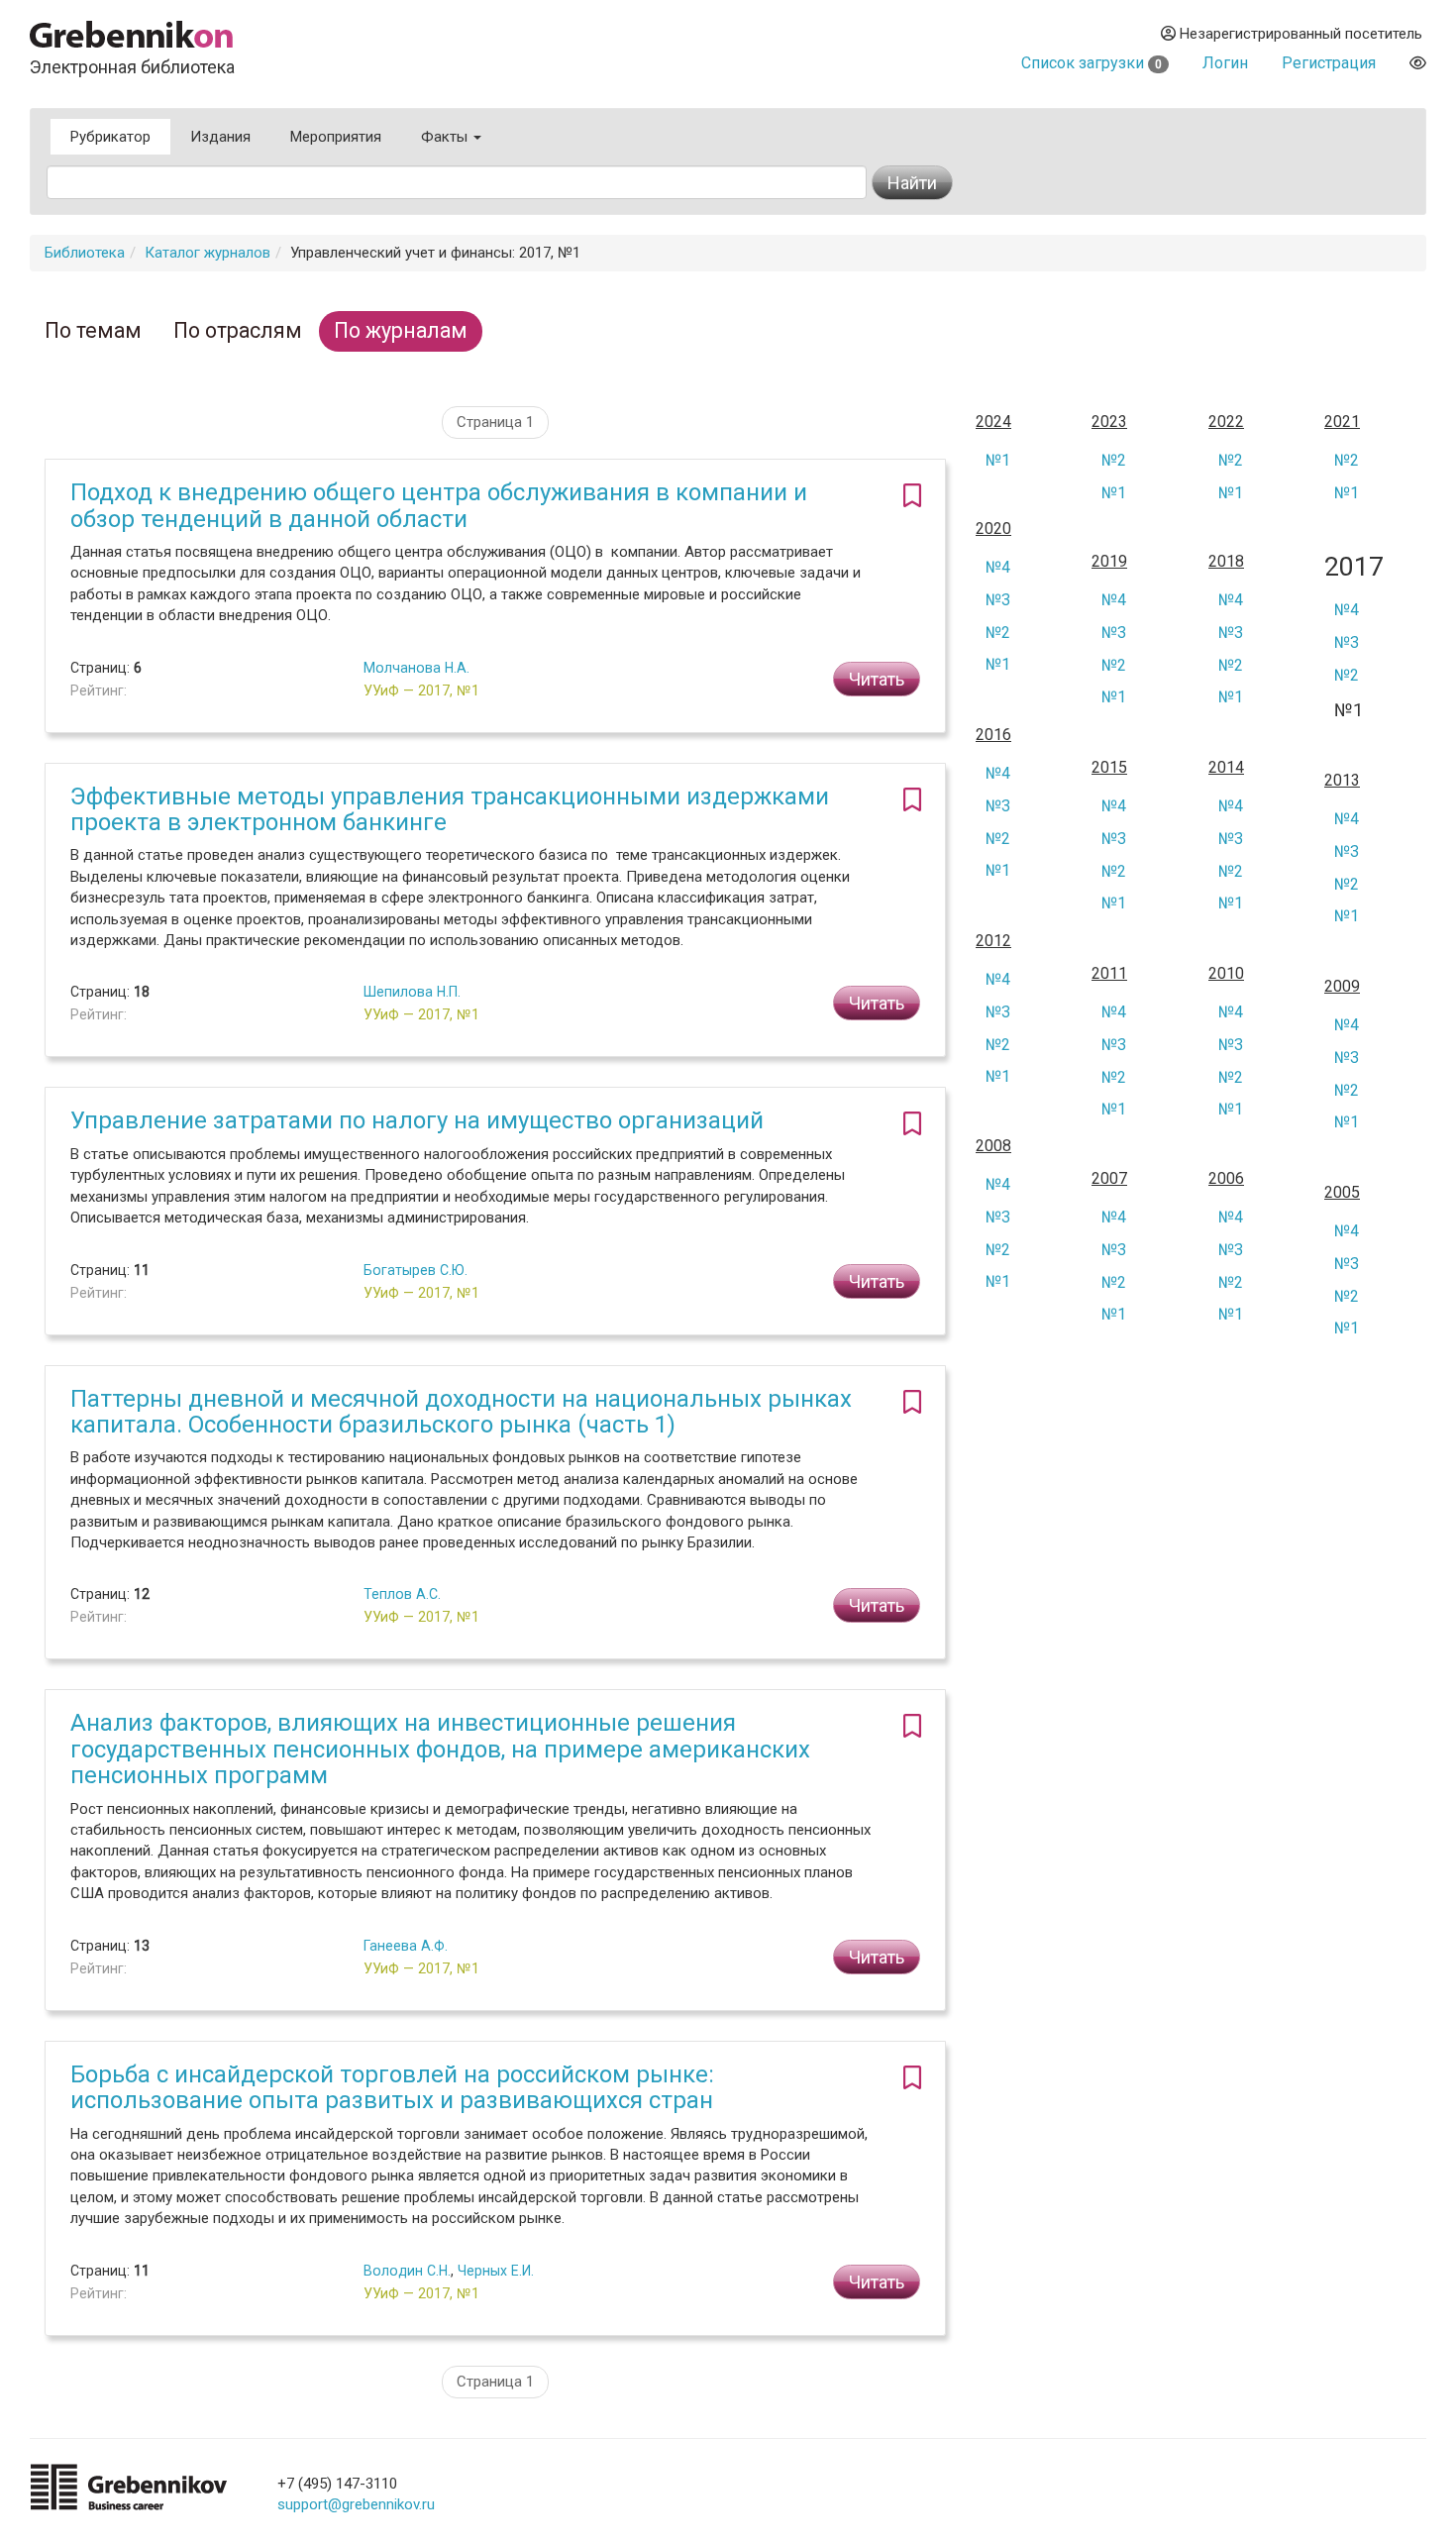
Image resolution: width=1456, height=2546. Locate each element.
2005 (1342, 1193)
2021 (1342, 422)
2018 (1226, 562)
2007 (1109, 1179)
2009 (1342, 987)
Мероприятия (336, 137)
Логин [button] (1225, 63)
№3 (998, 600)
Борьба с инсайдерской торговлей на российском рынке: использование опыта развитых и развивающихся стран (392, 2087)
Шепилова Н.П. (412, 992)
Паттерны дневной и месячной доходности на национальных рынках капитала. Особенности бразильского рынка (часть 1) (461, 1412)
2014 (1226, 768)
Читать (877, 679)
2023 (1109, 422)
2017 (1354, 567)
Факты (446, 137)
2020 (993, 529)
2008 (993, 1146)
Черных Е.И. (496, 2271)
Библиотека (85, 253)
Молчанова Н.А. (416, 668)
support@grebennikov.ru (356, 2504)
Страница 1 (495, 422)
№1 (998, 460)
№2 (1114, 460)
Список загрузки (1092, 63)
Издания (220, 137)
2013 (1342, 781)
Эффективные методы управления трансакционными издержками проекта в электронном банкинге (450, 809)
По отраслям (238, 330)
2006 (1226, 1179)
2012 (993, 941)
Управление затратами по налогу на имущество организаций (417, 1120)
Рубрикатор (110, 137)
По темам (93, 330)
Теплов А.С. (402, 1594)
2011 (1109, 974)
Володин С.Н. (407, 2271)
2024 (993, 422)
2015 (1109, 768)
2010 (1226, 974)
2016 (993, 735)
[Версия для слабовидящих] (1418, 63)
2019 (1109, 562)
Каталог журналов (208, 253)
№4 (998, 567)
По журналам (401, 330)
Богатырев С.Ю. (416, 1270)
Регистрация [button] (1329, 63)
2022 (1226, 422)
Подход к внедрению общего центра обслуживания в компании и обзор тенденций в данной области (439, 505)
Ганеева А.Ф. (406, 1946)
